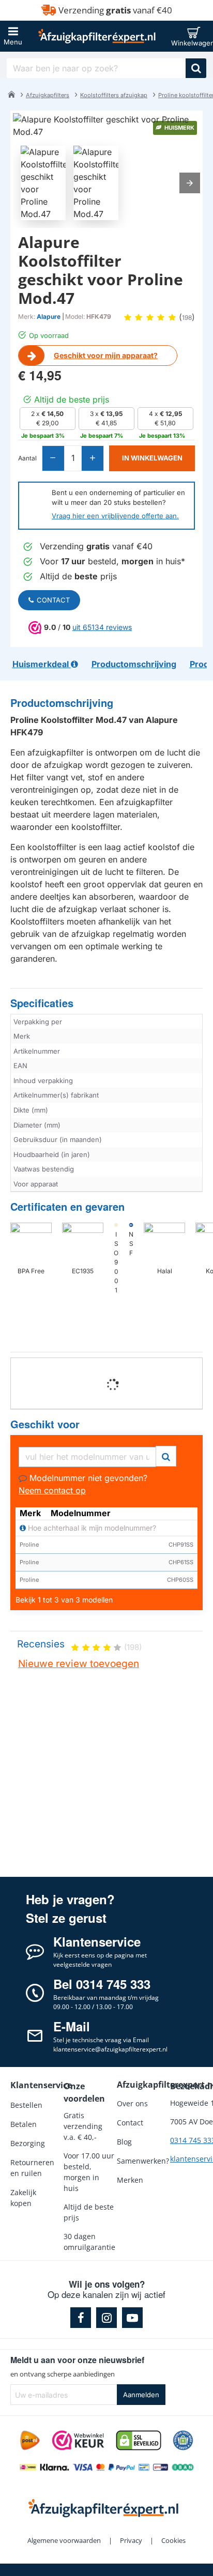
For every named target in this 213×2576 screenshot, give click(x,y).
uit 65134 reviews (102, 627)
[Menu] (13, 36)
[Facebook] (81, 2318)
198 (187, 318)
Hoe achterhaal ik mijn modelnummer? (91, 1528)
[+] (92, 458)
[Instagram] (106, 2318)
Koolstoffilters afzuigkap (114, 95)
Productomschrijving (62, 703)
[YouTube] (132, 2318)
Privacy (131, 2540)
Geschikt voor (45, 1424)
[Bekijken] (196, 36)
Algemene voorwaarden (64, 2540)
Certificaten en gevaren (67, 1207)
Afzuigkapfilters (48, 95)
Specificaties (42, 1003)
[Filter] (166, 1455)
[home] (11, 94)
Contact (53, 600)
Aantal (27, 458)
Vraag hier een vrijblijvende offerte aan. (115, 516)
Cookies (173, 2540)
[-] (54, 458)
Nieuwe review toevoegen (79, 1664)
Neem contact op (52, 1490)
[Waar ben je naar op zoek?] (196, 68)
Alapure (49, 317)
